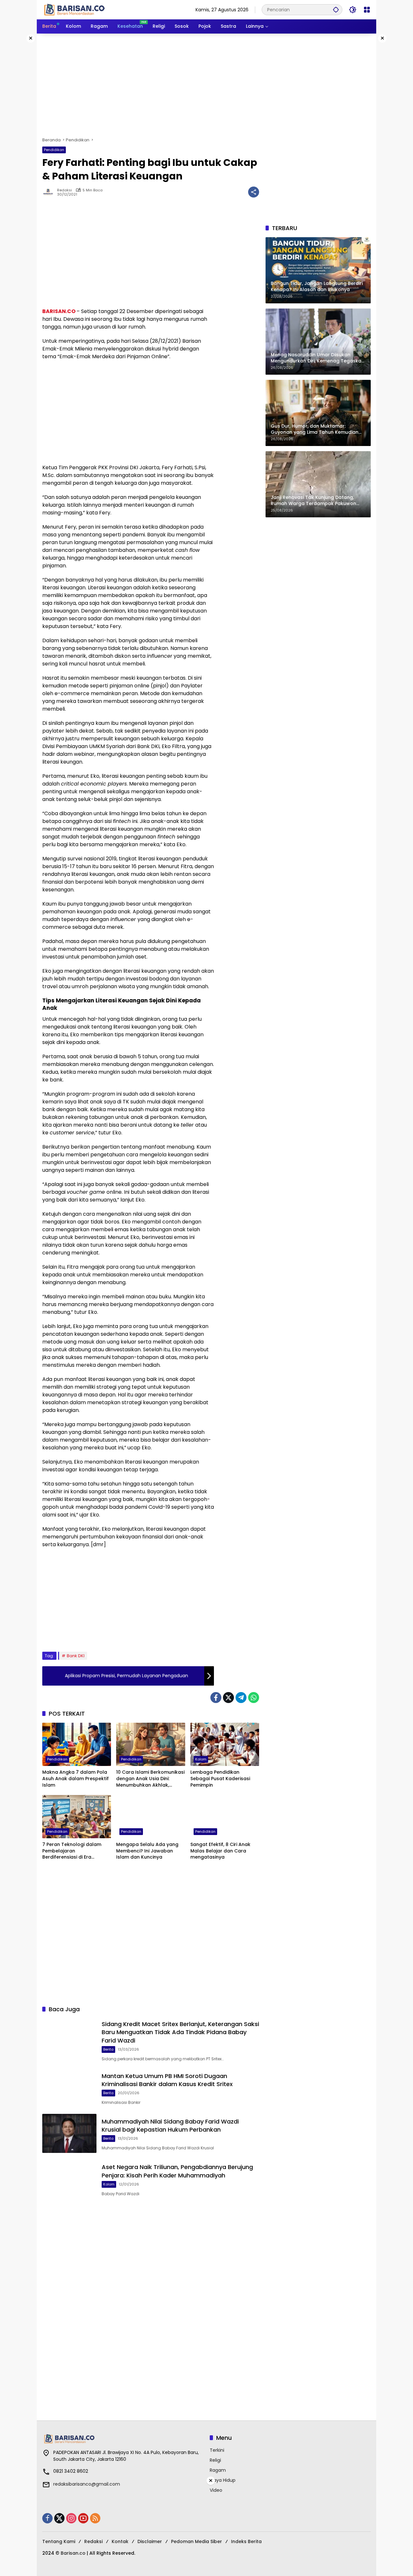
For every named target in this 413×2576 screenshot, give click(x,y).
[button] (336, 10)
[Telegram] (241, 1698)
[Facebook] (216, 1698)
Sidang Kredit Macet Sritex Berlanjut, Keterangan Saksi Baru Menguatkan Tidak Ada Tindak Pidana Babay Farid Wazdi (180, 2032)
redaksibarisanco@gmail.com (87, 2484)
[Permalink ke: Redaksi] (50, 192)
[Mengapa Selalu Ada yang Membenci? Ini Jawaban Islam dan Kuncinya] (151, 1817)
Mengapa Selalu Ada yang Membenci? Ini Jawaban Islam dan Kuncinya (147, 1851)
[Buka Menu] (367, 10)
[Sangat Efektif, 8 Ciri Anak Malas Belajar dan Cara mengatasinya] (225, 1817)
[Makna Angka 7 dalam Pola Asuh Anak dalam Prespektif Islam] (77, 1744)
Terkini (217, 2450)
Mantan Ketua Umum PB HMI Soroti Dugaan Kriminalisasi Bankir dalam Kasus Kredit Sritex (167, 2080)
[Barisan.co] (75, 9)
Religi (215, 2460)
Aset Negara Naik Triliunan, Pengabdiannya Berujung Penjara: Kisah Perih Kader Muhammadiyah (177, 2171)
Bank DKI (76, 1656)
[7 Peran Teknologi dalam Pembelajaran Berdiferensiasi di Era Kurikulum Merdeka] (77, 1817)
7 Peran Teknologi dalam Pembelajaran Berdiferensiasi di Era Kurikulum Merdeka (72, 1851)
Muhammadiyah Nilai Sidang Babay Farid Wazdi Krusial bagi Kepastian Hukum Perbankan (170, 2125)
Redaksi (65, 190)
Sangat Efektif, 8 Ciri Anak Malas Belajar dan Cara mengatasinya (220, 1851)
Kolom (201, 1759)
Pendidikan (54, 150)
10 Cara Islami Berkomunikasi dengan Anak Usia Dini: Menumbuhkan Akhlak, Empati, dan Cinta (150, 1779)
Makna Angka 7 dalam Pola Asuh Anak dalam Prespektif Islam (76, 1779)
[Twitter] (228, 1698)
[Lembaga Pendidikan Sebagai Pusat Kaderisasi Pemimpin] (225, 1744)
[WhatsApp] (254, 1698)
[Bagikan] (254, 192)
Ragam (218, 2470)
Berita (108, 2049)
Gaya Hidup (223, 2480)
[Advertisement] (206, 85)
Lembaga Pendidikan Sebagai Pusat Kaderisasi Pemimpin (220, 1779)
